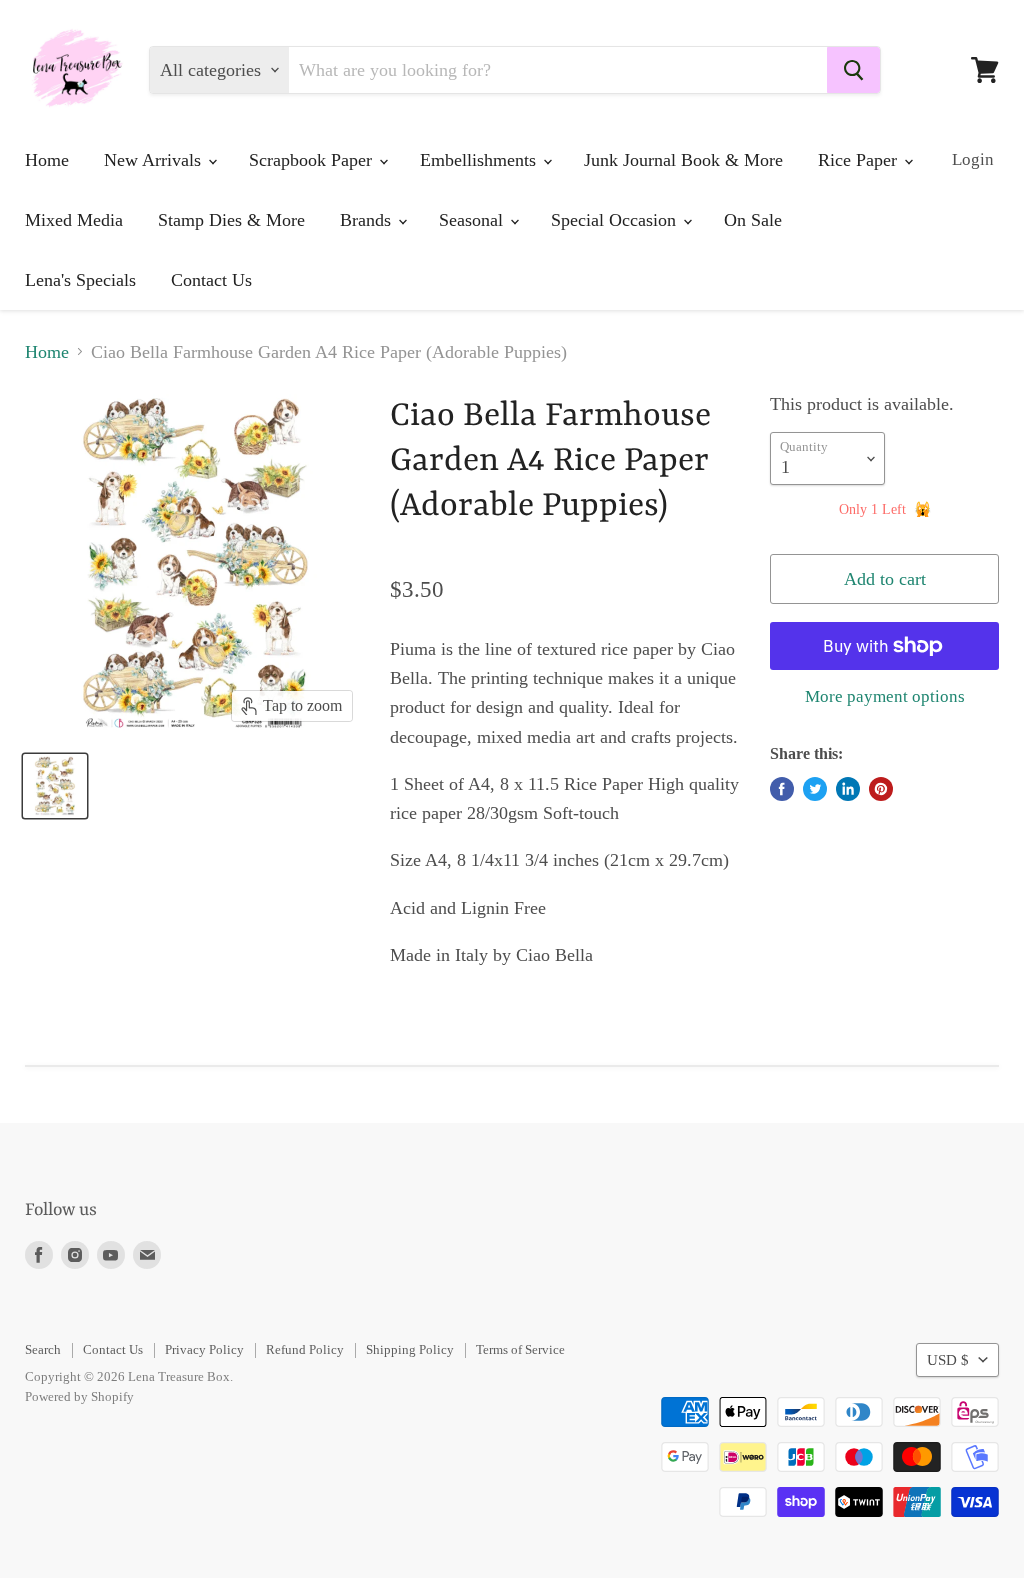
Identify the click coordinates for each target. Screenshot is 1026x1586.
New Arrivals (155, 160)
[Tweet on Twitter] (815, 789)
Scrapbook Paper (313, 160)
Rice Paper (860, 160)
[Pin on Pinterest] (881, 789)
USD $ (948, 1360)
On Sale (753, 220)
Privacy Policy (204, 1349)
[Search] (853, 70)
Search (43, 1349)
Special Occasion (616, 220)
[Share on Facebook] (782, 789)
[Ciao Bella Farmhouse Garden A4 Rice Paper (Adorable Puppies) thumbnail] (55, 786)
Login (973, 159)
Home (47, 160)
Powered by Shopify (79, 1396)
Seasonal (473, 220)
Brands (368, 220)
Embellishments (480, 160)
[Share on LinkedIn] (848, 789)
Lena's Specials (80, 280)
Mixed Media (74, 220)
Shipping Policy (410, 1349)
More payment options (885, 696)
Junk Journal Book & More (683, 160)
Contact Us (211, 280)
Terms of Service (520, 1349)
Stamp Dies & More (231, 220)
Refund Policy (305, 1349)
